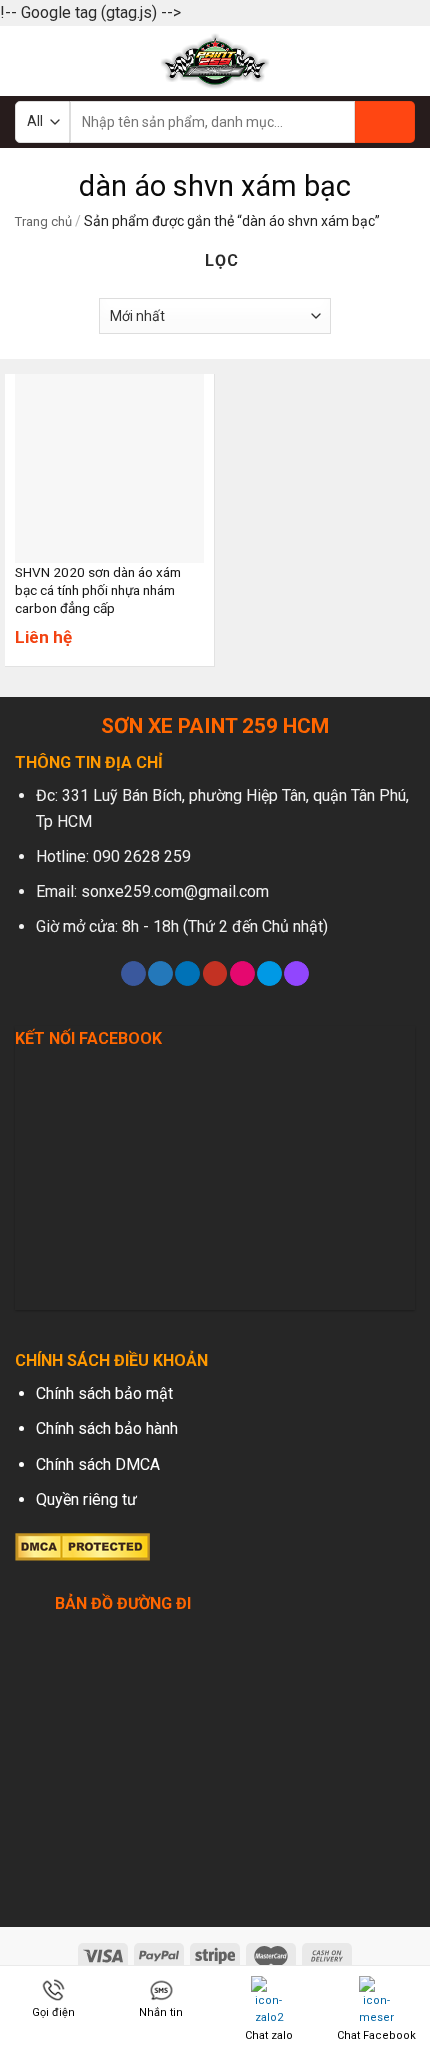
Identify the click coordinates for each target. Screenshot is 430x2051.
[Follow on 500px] (269, 974)
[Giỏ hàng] (405, 61)
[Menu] (27, 60)
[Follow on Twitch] (296, 974)
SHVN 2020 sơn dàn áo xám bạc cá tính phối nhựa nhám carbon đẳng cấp (98, 589)
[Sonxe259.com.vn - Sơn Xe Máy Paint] (215, 61)
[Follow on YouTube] (215, 974)
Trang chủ (43, 221)
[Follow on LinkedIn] (187, 974)
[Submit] (385, 122)
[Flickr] (242, 974)
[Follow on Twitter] (160, 974)
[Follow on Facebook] (133, 974)
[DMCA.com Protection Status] (82, 1545)
